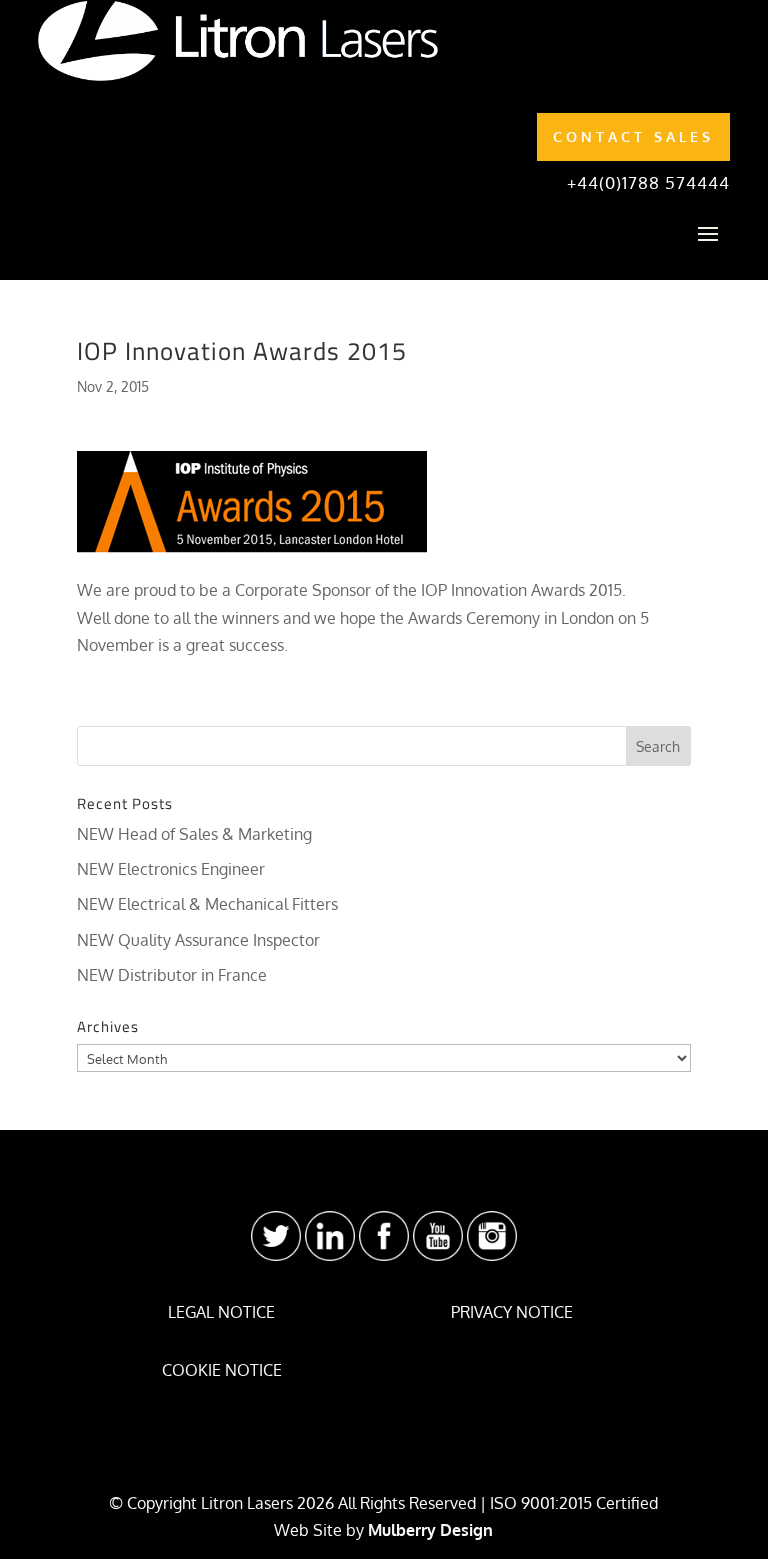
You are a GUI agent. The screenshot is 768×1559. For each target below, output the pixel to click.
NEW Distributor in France (172, 975)
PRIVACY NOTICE (512, 1312)
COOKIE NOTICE (222, 1370)
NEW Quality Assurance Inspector (198, 940)
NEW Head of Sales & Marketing (194, 834)
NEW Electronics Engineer (171, 869)
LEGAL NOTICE (221, 1312)
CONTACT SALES (633, 136)
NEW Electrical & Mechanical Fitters (207, 904)
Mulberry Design (430, 1530)
